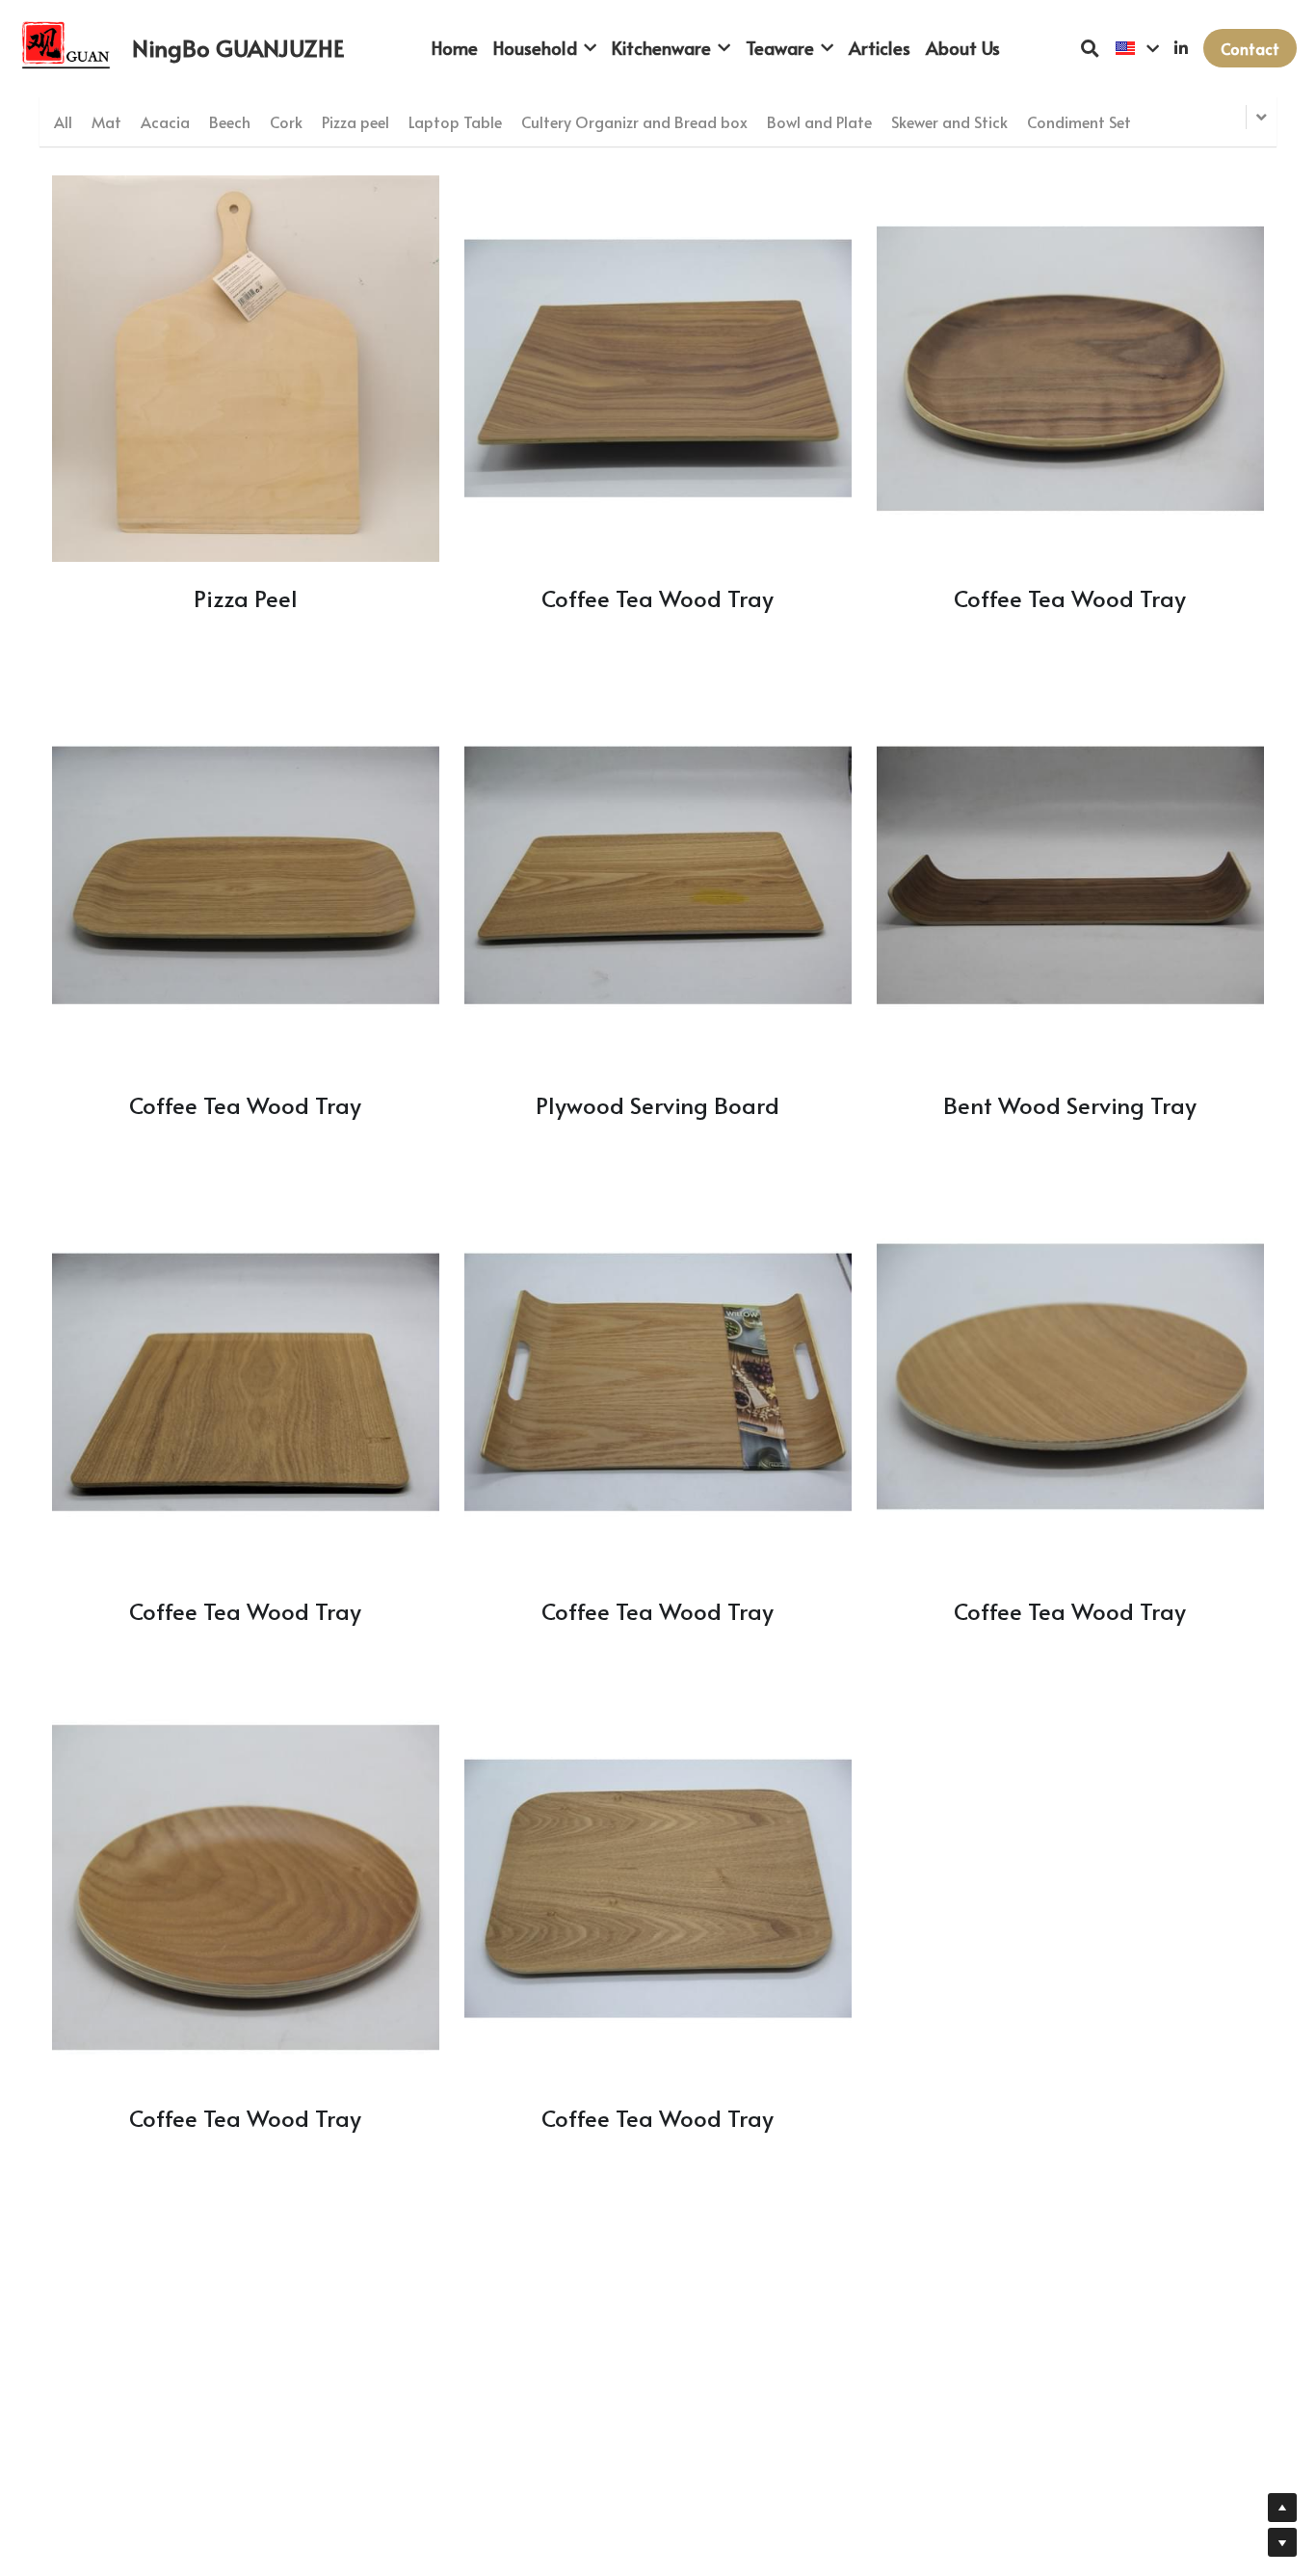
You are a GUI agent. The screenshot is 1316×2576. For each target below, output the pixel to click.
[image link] (68, 47)
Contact (1250, 48)
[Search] (1090, 48)
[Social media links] (1181, 48)
